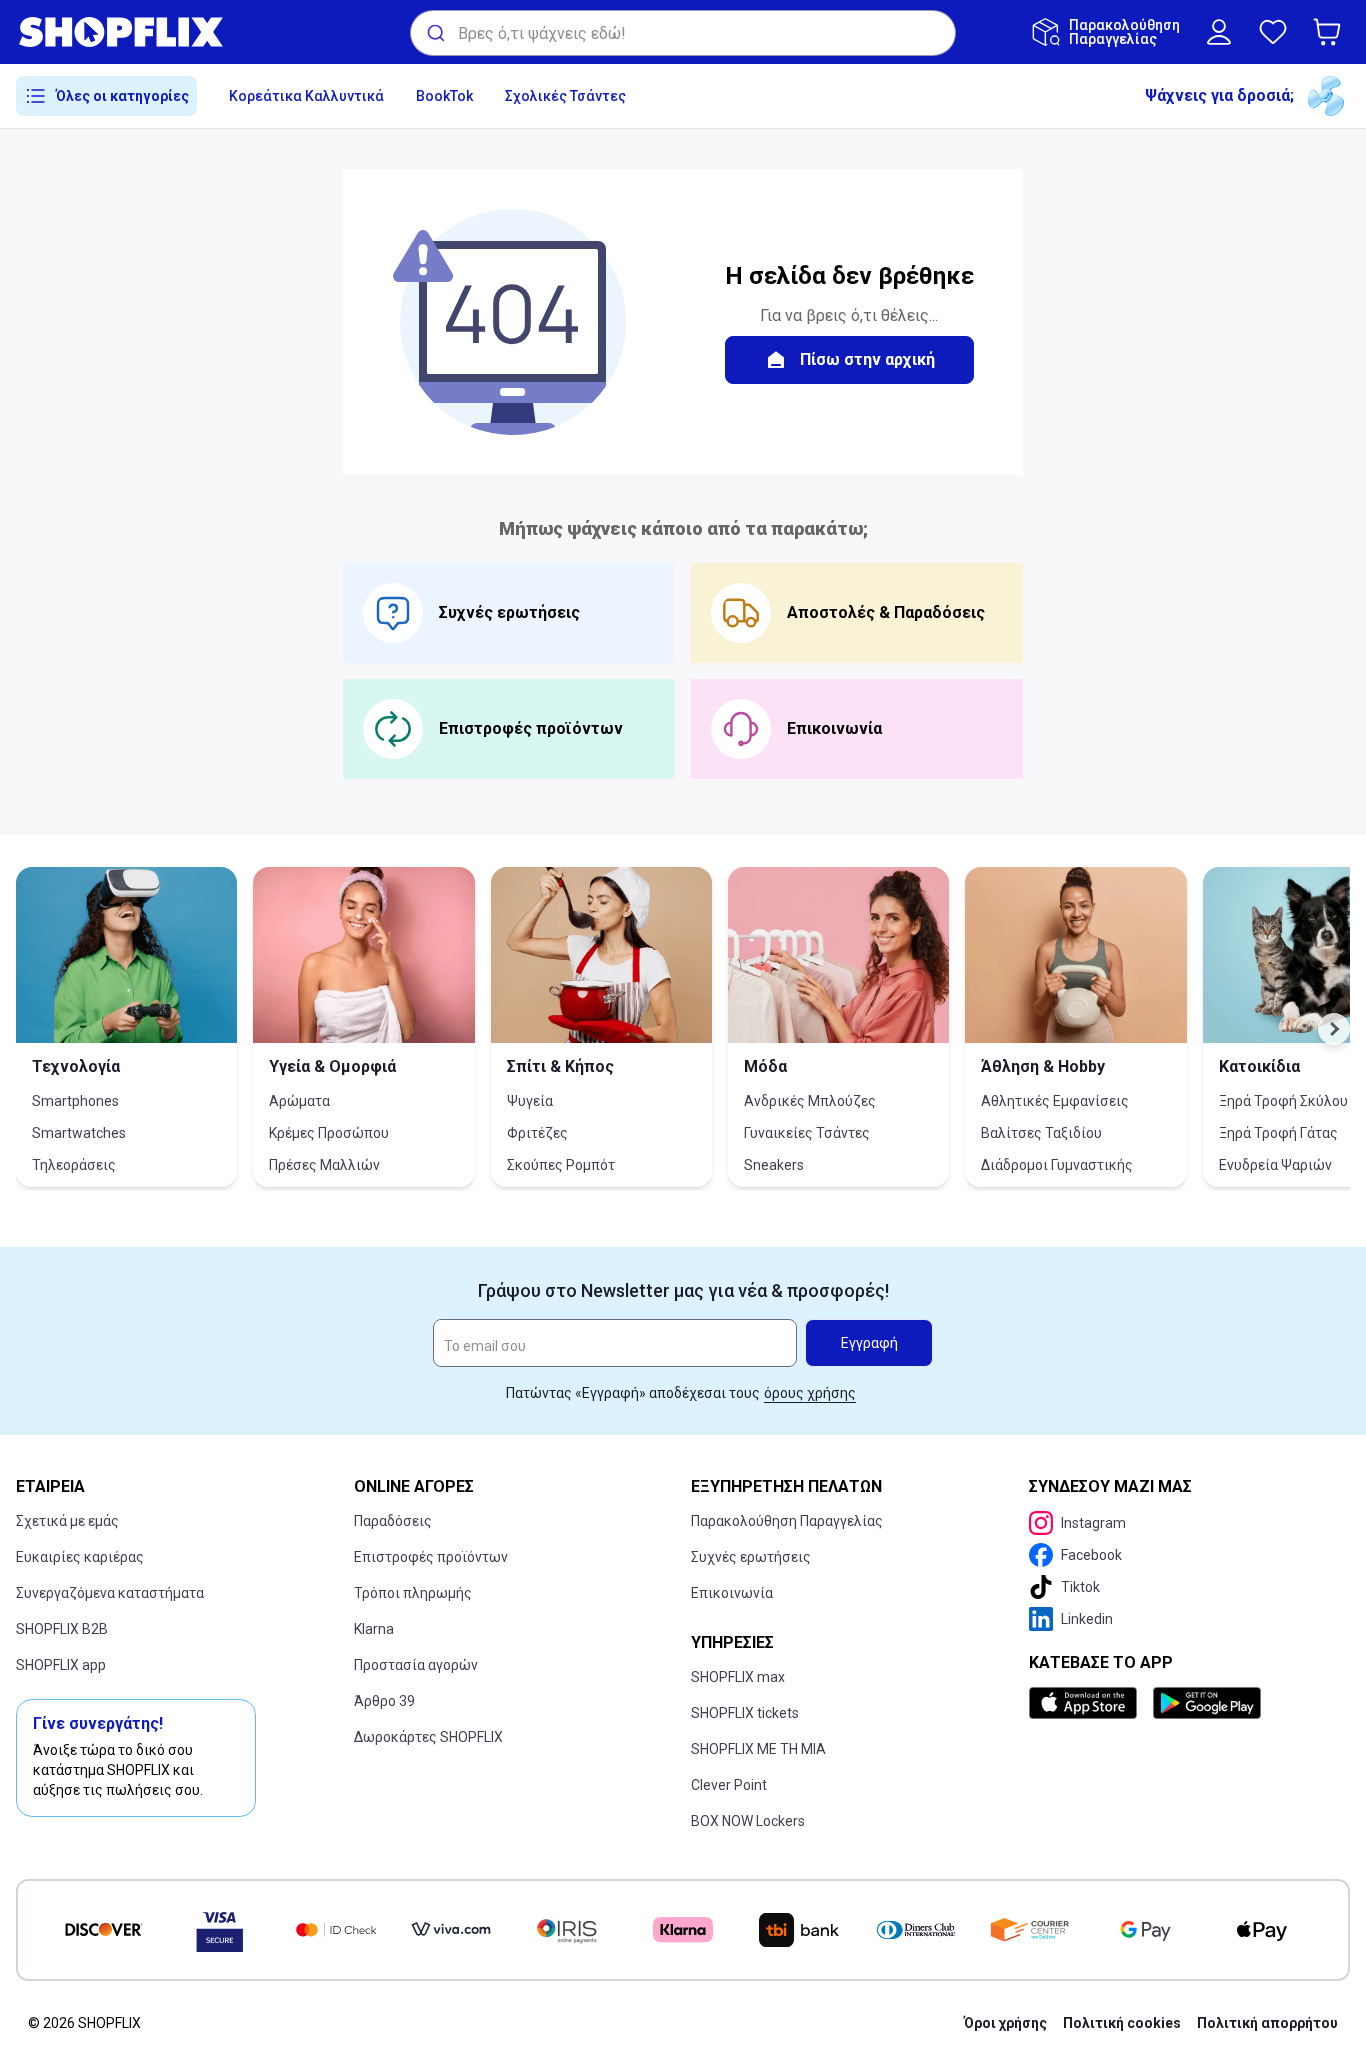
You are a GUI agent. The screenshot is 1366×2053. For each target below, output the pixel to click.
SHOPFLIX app (61, 1665)
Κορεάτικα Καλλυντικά (306, 96)
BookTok (444, 96)
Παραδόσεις (393, 1521)
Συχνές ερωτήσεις (751, 1557)
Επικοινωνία (732, 1593)
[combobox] (683, 33)
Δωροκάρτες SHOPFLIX (428, 1737)
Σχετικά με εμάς (67, 1521)
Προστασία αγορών (416, 1665)
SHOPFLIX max (738, 1677)
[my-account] (1219, 32)
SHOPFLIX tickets (745, 1713)
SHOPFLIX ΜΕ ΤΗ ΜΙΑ (758, 1749)
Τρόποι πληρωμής (413, 1593)
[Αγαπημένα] (1273, 32)
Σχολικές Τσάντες (565, 96)
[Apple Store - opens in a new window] (1087, 1703)
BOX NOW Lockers (748, 1821)
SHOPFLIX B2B (62, 1629)
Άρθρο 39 (384, 1701)
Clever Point (729, 1785)
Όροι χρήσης (1005, 2023)
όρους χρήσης (810, 1393)
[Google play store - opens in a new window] (1207, 1703)
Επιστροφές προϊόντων (431, 1557)
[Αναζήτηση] (434, 33)
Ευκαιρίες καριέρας (80, 1557)
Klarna (374, 1629)
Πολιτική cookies (1122, 2023)
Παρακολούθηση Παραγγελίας (787, 1521)
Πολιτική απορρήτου (1267, 2023)
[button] (1331, 32)
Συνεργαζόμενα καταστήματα (110, 1593)
